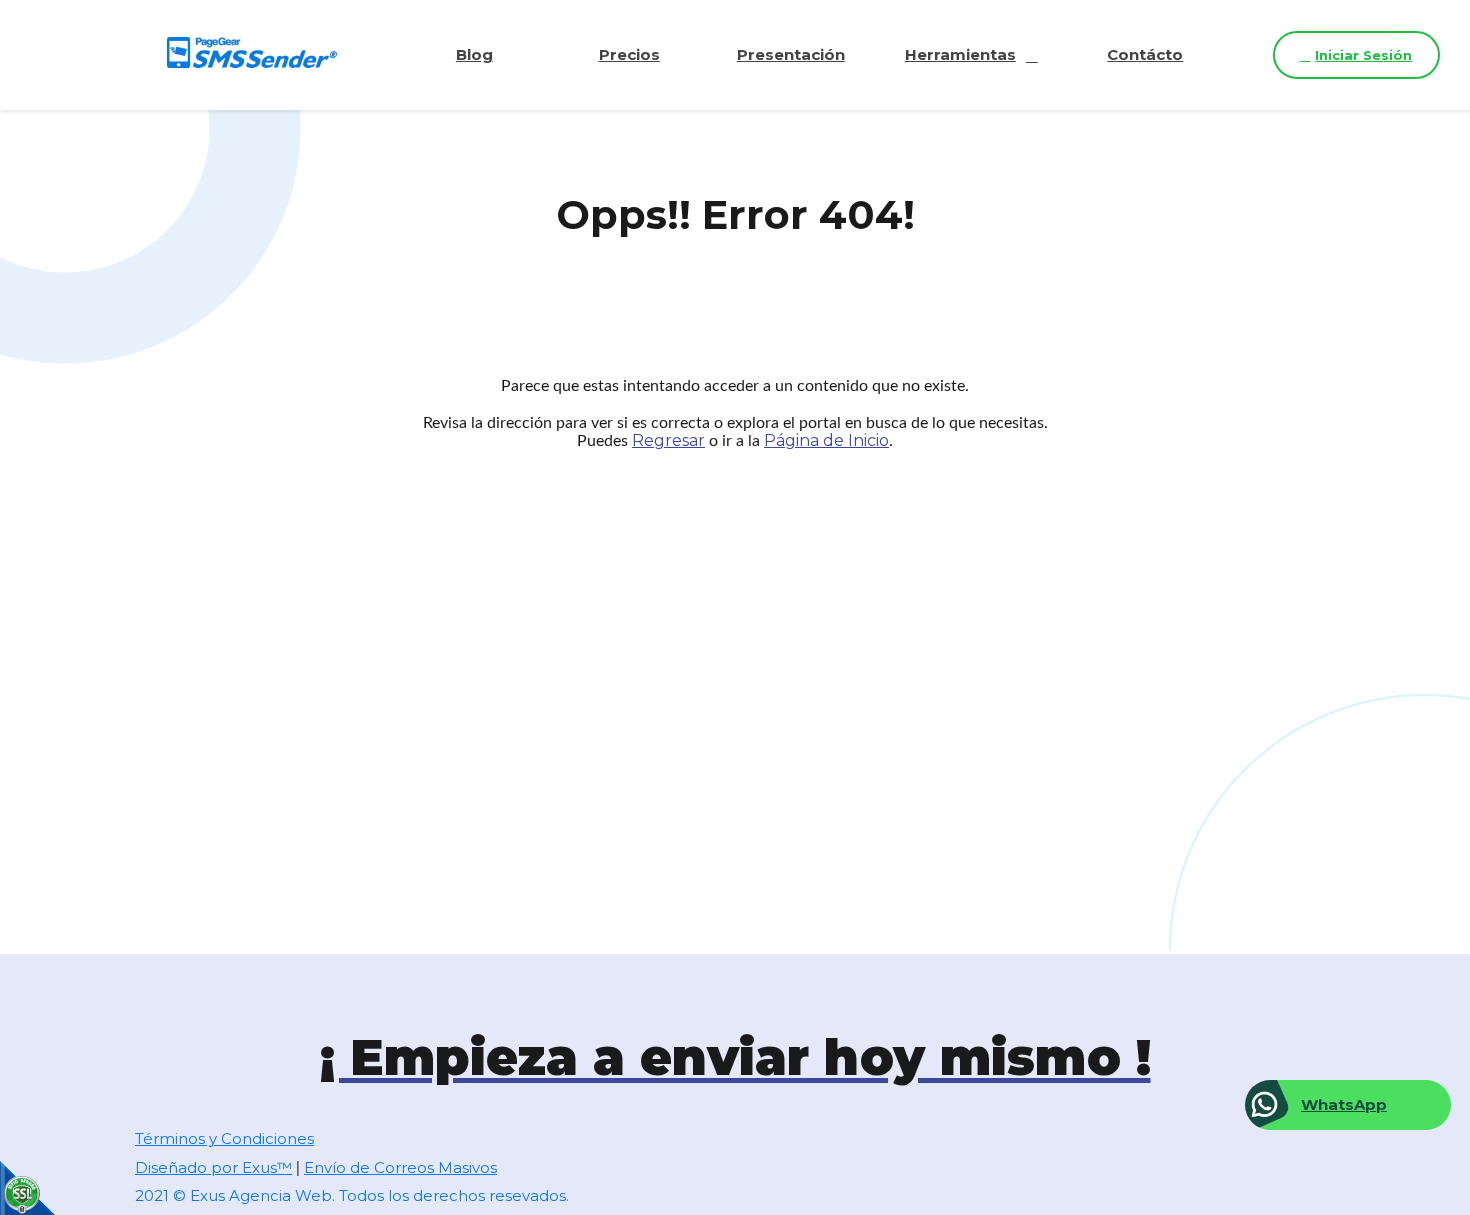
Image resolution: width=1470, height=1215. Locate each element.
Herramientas (960, 54)
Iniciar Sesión (1363, 55)
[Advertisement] (735, 647)
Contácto (1145, 54)
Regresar (668, 440)
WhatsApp (1344, 1104)
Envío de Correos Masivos (400, 1167)
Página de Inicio (826, 440)
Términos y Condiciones (224, 1138)
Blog (474, 54)
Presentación (791, 54)
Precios (629, 54)
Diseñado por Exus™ (213, 1167)
